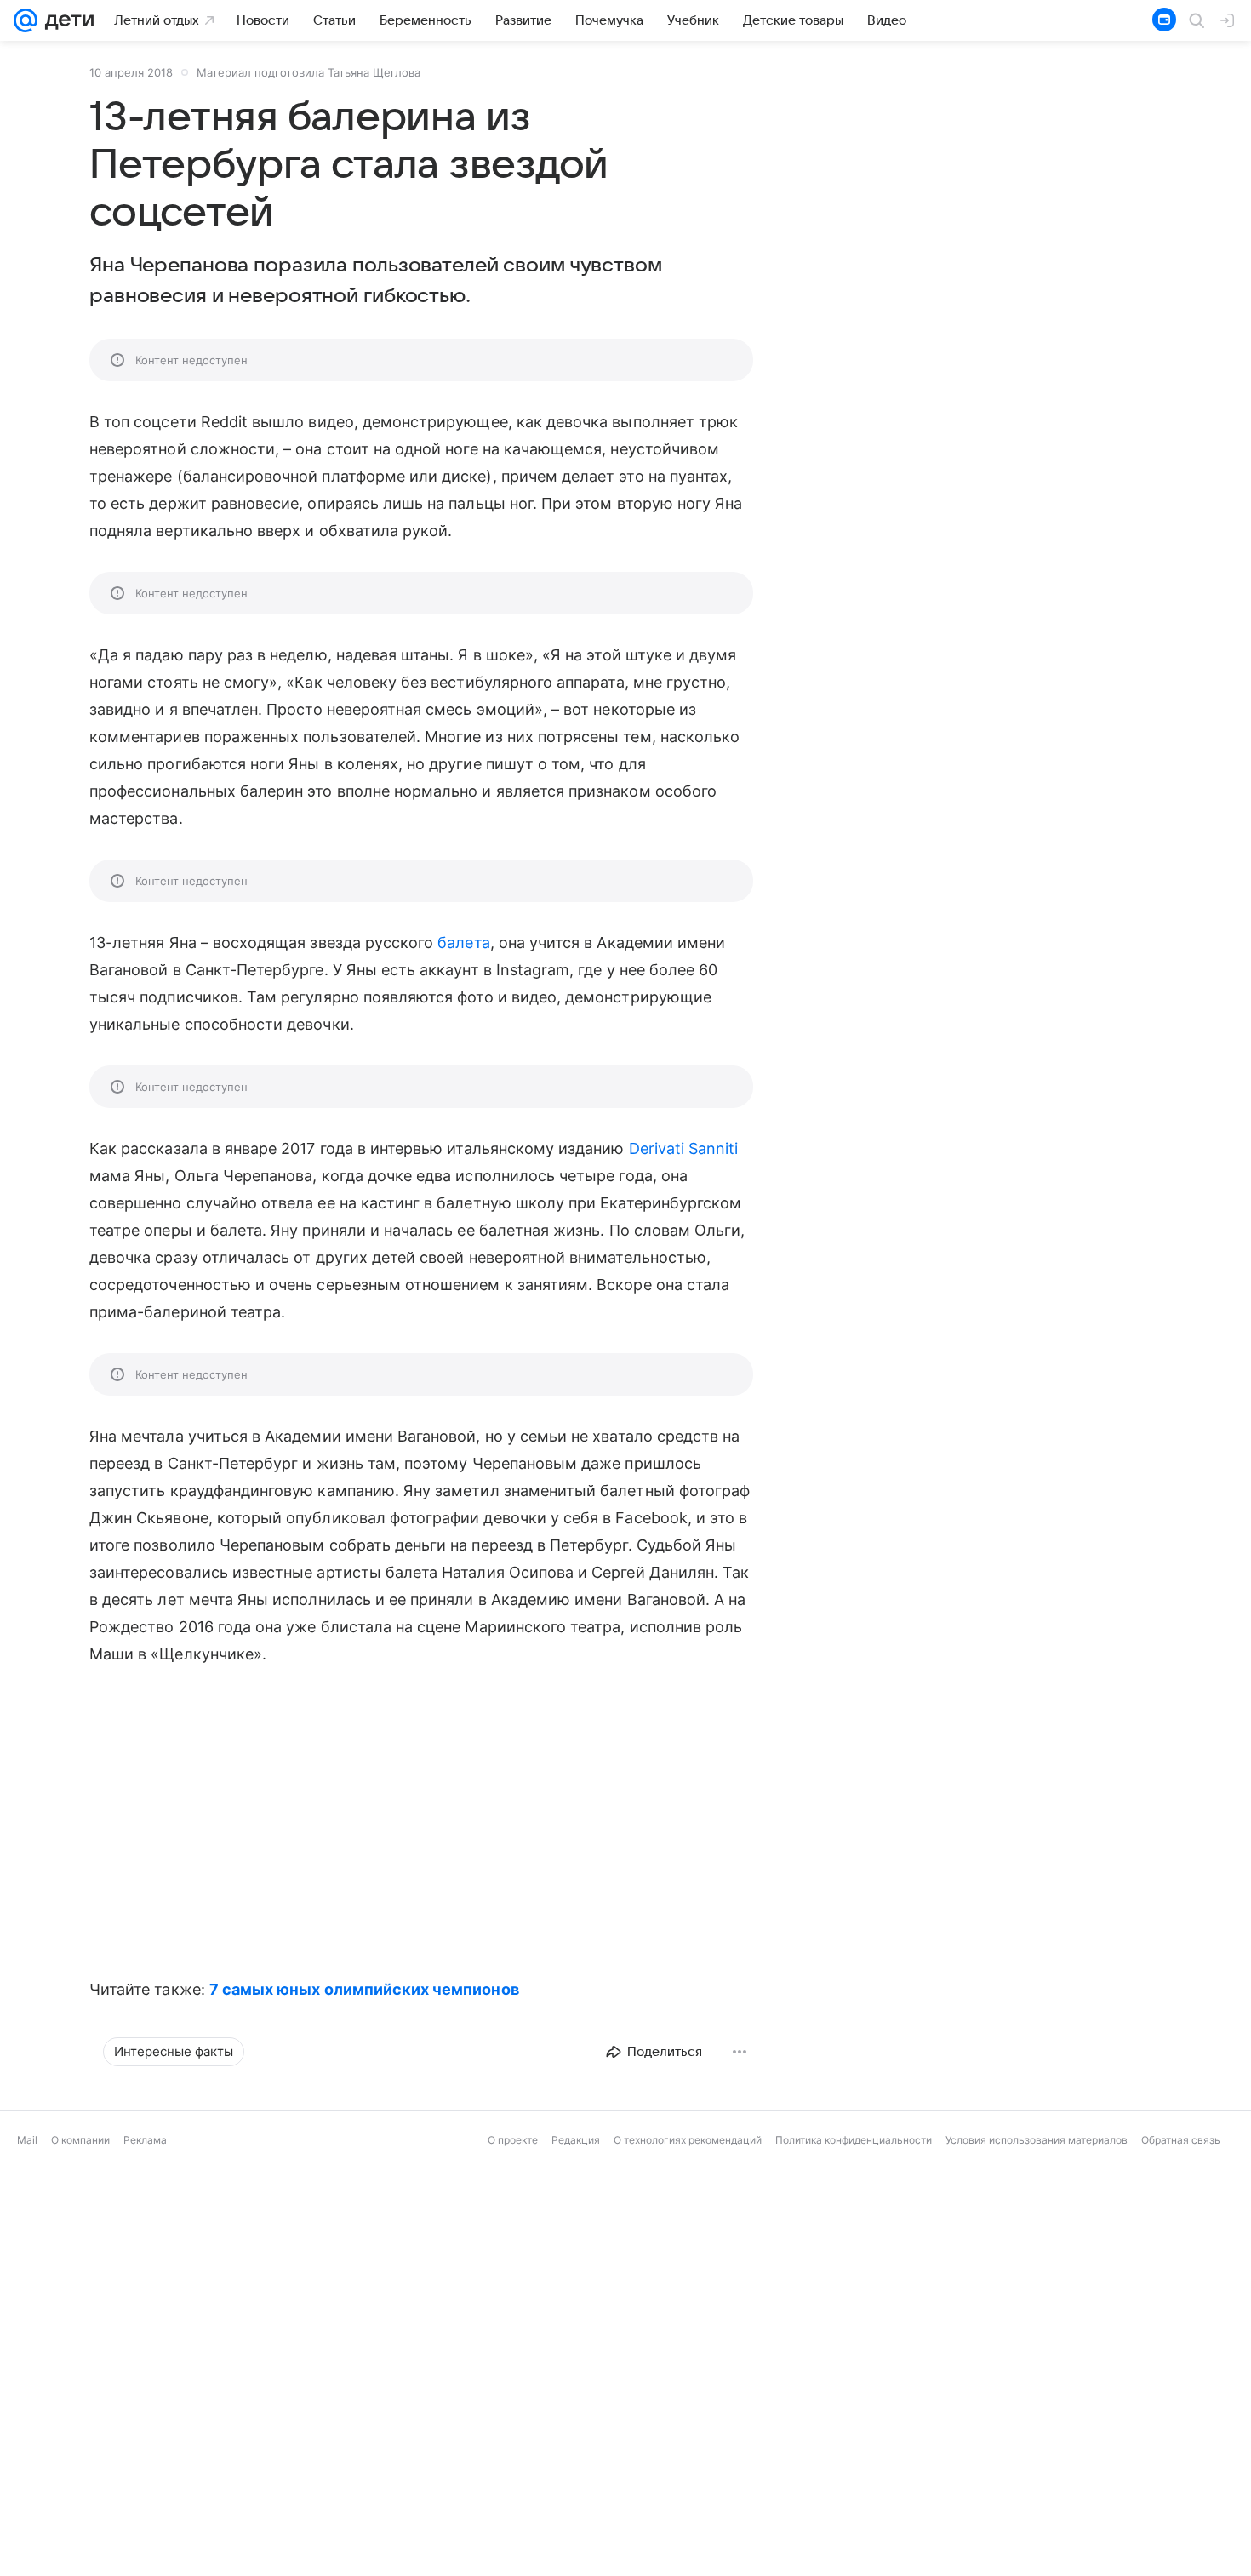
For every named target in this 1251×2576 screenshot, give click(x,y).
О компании (80, 2140)
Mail (27, 2140)
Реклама (145, 2140)
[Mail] (26, 20)
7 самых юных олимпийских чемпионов (364, 1989)
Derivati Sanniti (684, 1148)
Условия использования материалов (1037, 2140)
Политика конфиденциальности (854, 2140)
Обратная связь (1181, 2140)
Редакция (576, 2140)
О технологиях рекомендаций (688, 2140)
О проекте (513, 2140)
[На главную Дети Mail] (66, 20)
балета (463, 942)
